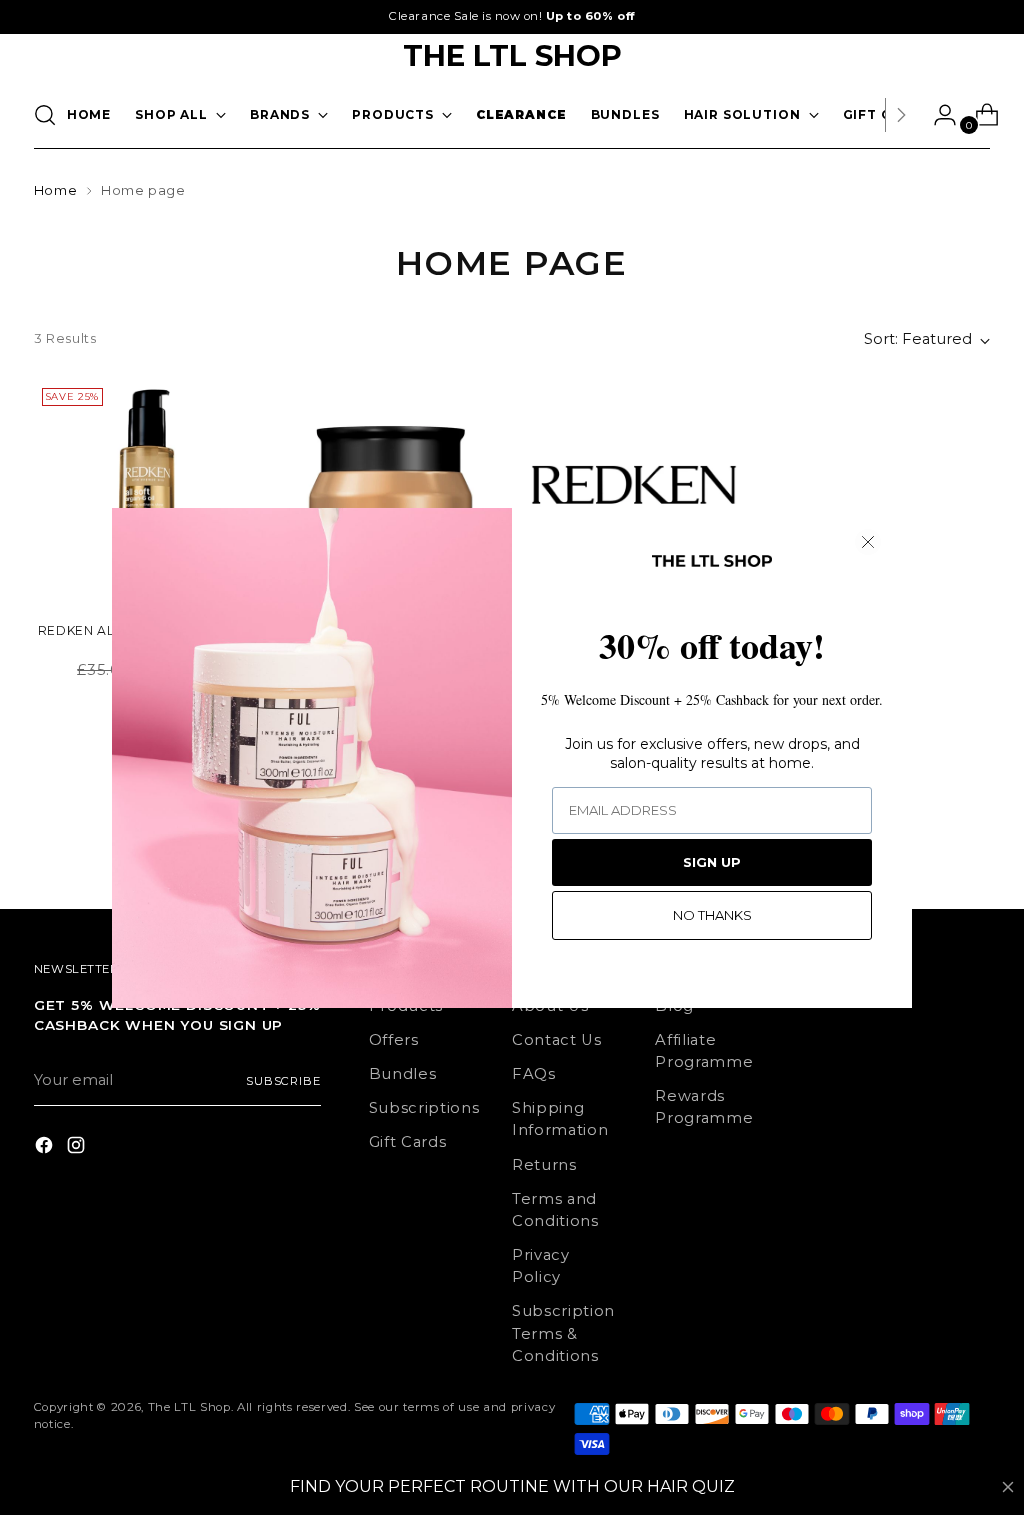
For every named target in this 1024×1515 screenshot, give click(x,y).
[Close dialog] (868, 542)
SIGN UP (712, 862)
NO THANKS (712, 915)
